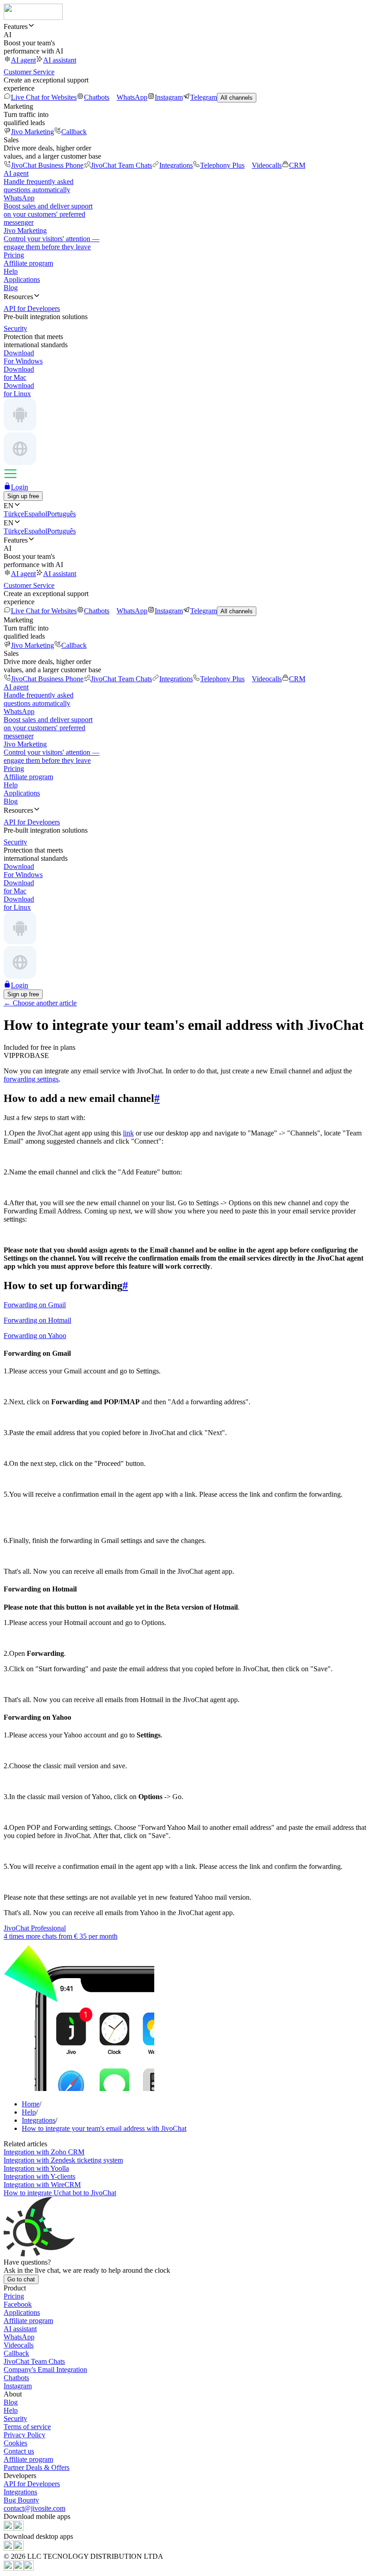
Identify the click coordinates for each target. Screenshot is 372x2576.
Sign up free (23, 496)
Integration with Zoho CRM (44, 2152)
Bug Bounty (21, 2500)
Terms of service (27, 2427)
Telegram (203, 97)
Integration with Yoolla (36, 2168)
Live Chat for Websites (44, 97)
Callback (74, 132)
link (128, 1133)
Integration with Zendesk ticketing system (63, 2160)
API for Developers (32, 2484)
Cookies (15, 2443)
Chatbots (97, 97)
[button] (186, 26)
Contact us (19, 2451)
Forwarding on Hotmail (37, 1320)
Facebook (18, 2304)
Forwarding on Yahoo (35, 1336)
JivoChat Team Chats (121, 165)
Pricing (14, 255)
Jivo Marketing (32, 132)
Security (15, 2418)
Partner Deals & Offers (37, 2467)
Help (11, 271)
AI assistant (60, 60)
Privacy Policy (24, 2435)
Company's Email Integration (45, 2370)
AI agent (23, 60)
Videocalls (267, 165)
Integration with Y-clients (39, 2176)
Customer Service (29, 72)
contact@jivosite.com (34, 2508)
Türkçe (14, 514)
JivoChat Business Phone (47, 165)
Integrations (176, 165)
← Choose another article (40, 1003)
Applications (22, 279)
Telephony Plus (222, 165)
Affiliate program (28, 263)
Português (61, 514)
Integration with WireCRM (42, 2185)
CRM (297, 165)
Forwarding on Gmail (35, 1305)
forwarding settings (31, 1079)
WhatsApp (132, 97)
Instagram (169, 97)
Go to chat (21, 2279)
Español (36, 514)
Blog (11, 288)
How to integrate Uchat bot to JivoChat (60, 2193)
